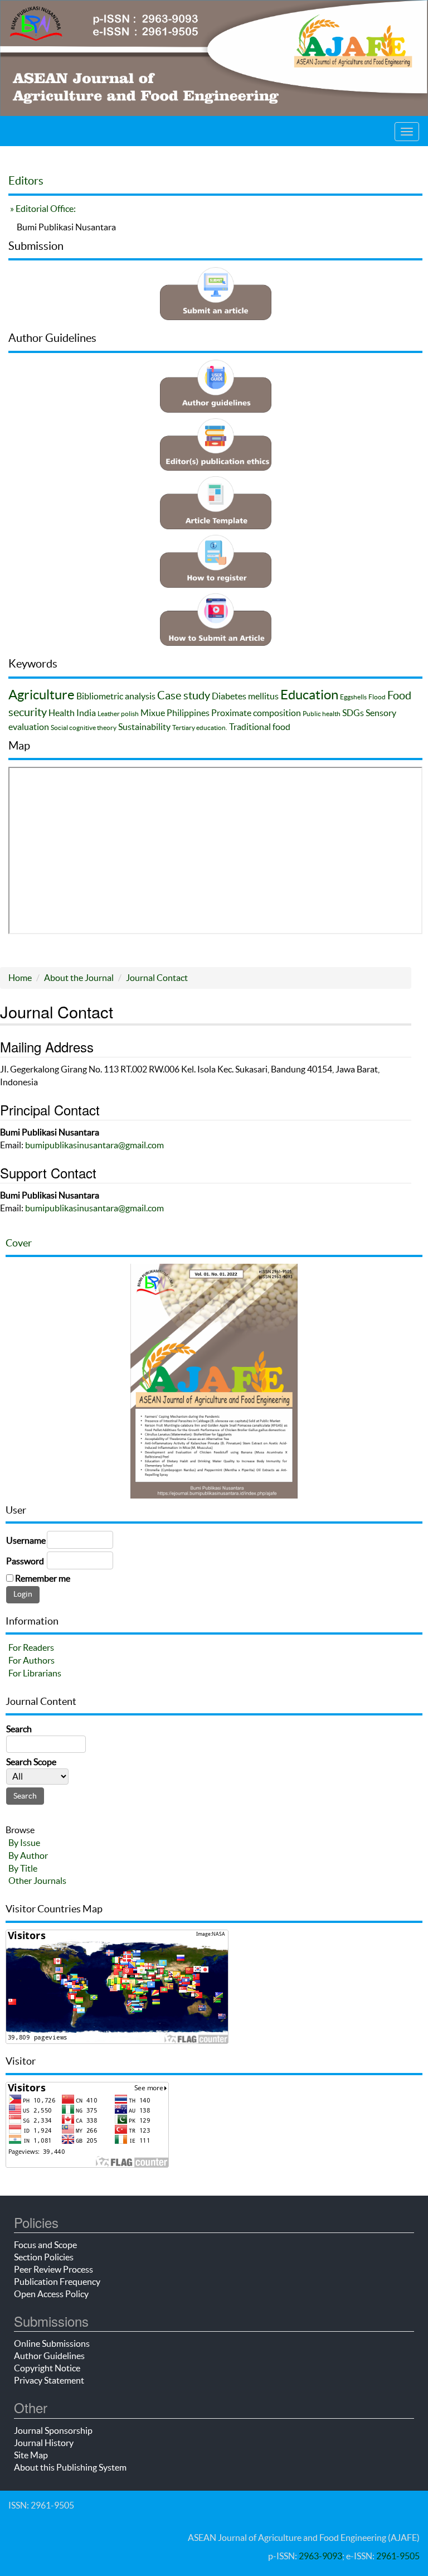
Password (25, 1561)
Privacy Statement (49, 2380)
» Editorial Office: (42, 209)
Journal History (44, 2443)
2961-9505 (398, 2556)
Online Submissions (52, 2343)
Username (26, 1540)
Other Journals (37, 1881)
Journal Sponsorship (53, 2430)
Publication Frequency (57, 2282)
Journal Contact (157, 978)
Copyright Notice (47, 2368)
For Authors (31, 1660)
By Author (28, 1855)
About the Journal (79, 978)
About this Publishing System (70, 2467)
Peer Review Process (53, 2269)
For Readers (31, 1647)
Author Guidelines (49, 2356)
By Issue (24, 1843)
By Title (23, 1868)
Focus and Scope (45, 2245)
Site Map (31, 2455)
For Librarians (35, 1673)
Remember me (43, 1578)
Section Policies (44, 2257)
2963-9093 (320, 2556)
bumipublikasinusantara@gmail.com (94, 1145)
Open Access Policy (51, 2294)
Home (20, 978)
